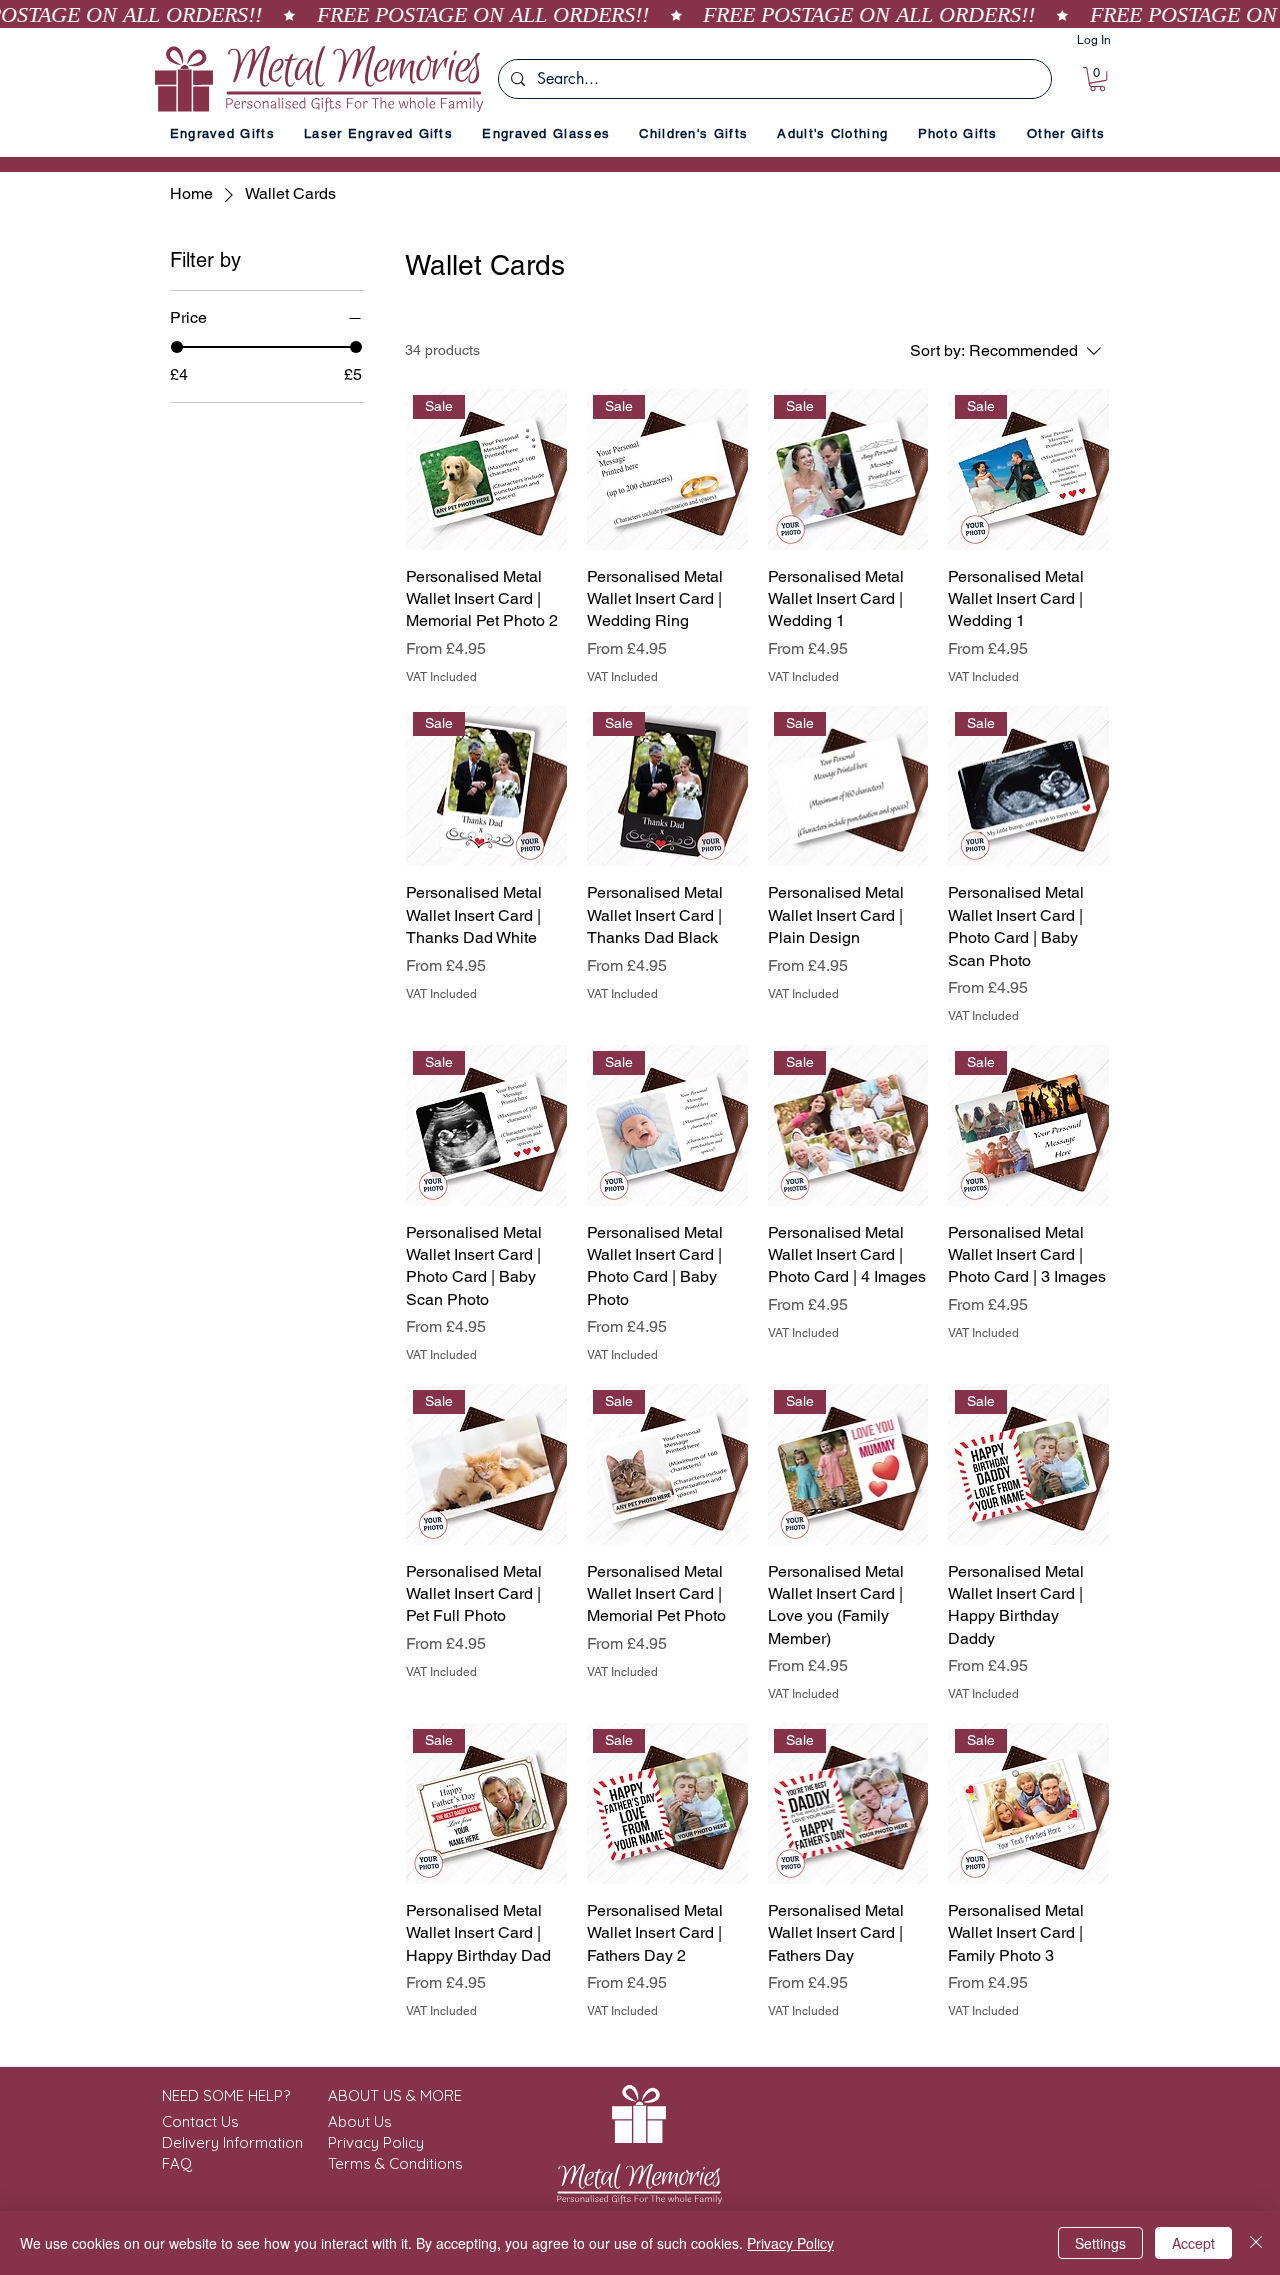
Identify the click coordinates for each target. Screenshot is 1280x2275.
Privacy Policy (790, 2243)
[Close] (1256, 2243)
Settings (1100, 2243)
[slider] (177, 347)
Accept (1193, 2243)
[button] (1097, 79)
